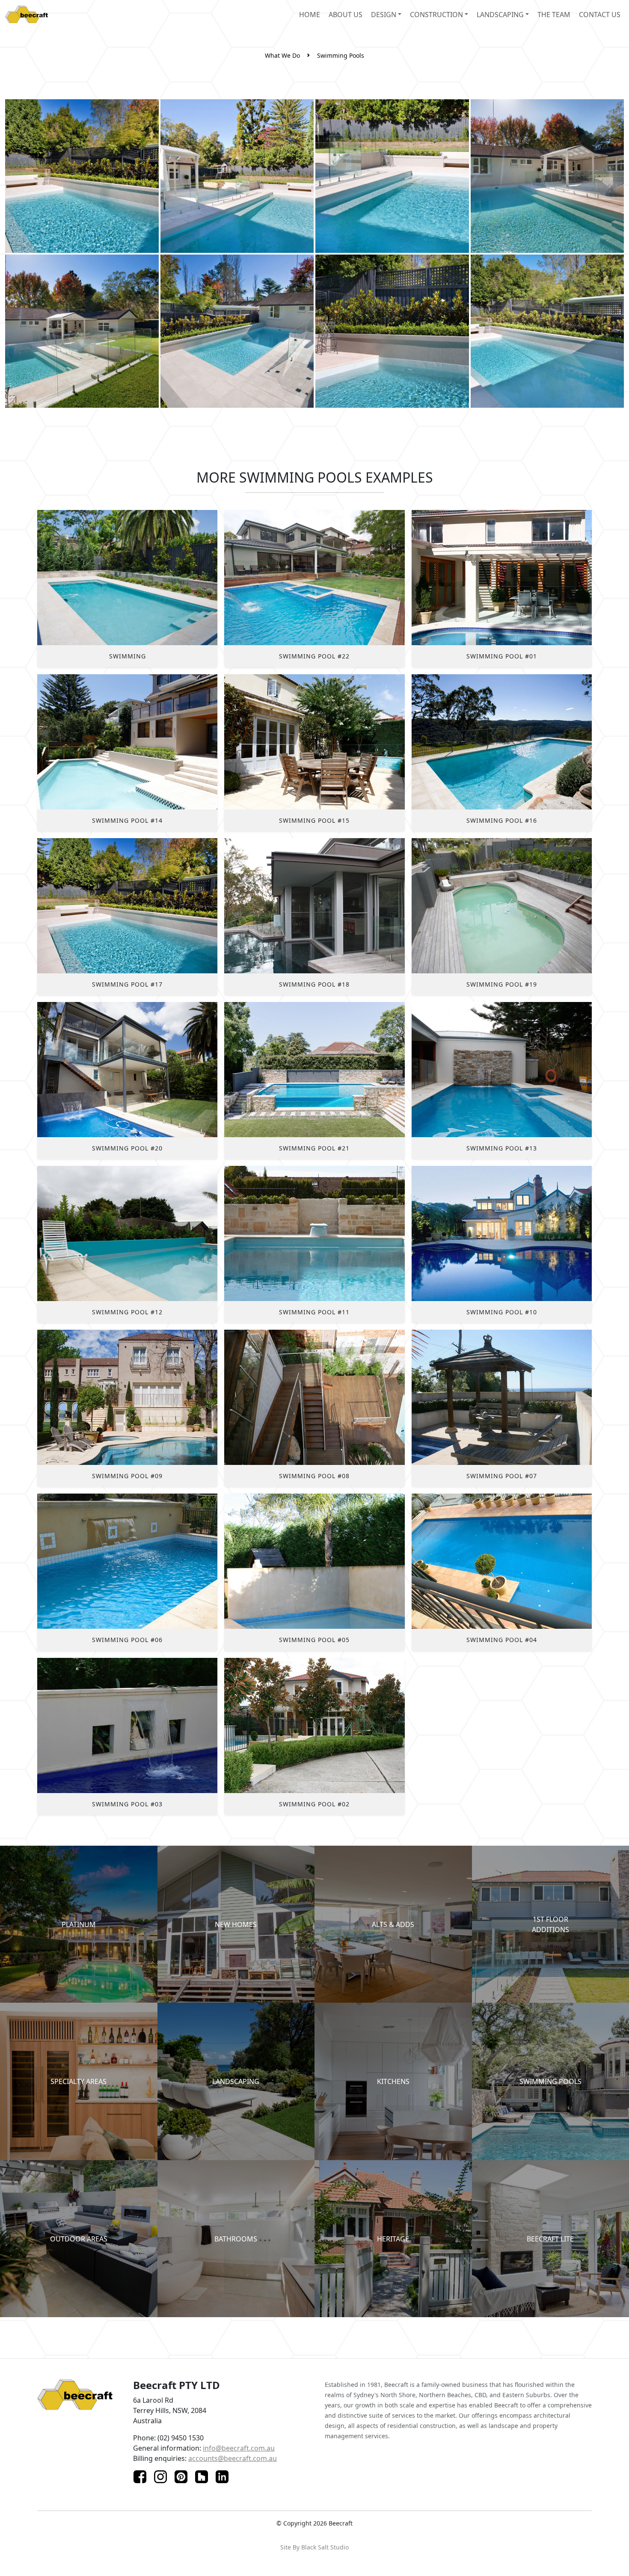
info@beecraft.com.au (239, 2448)
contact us (600, 15)
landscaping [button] (500, 15)
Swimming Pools (341, 55)
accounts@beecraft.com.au (233, 2458)
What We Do (282, 55)
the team (554, 15)
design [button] (384, 15)
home (310, 15)
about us (346, 15)
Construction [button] (436, 15)
